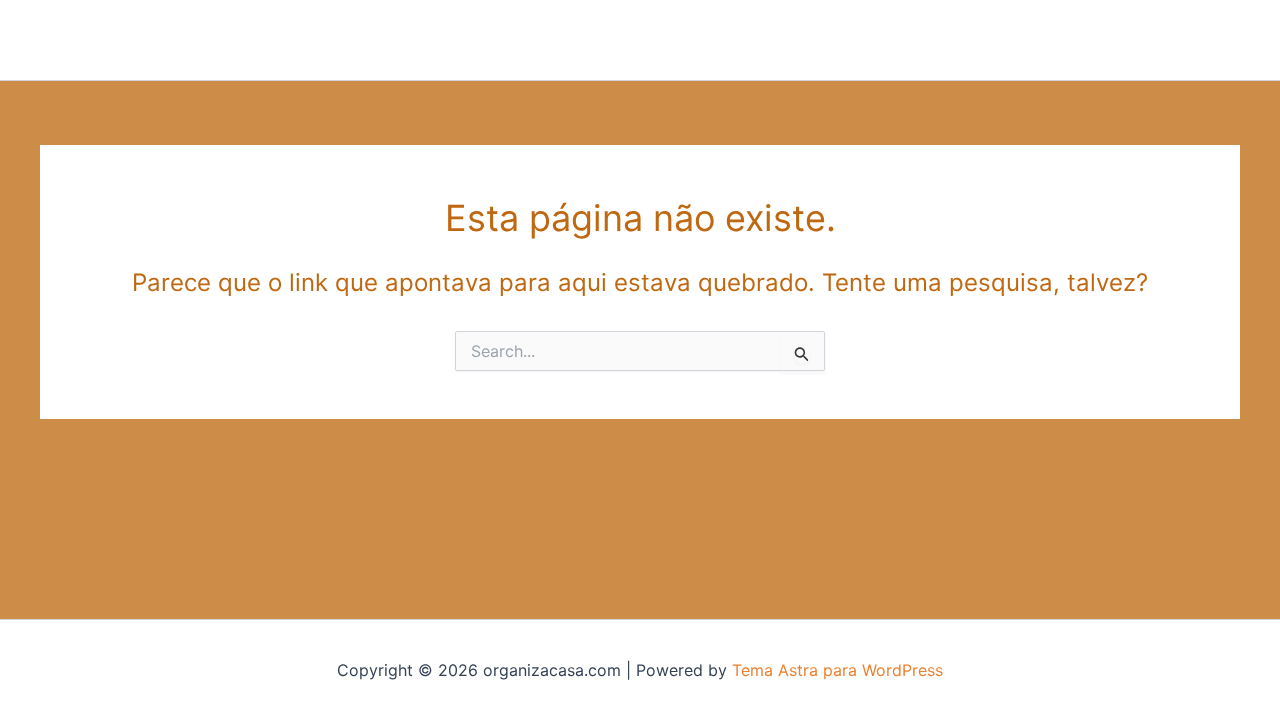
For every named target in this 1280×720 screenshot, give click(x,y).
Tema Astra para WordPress (837, 670)
